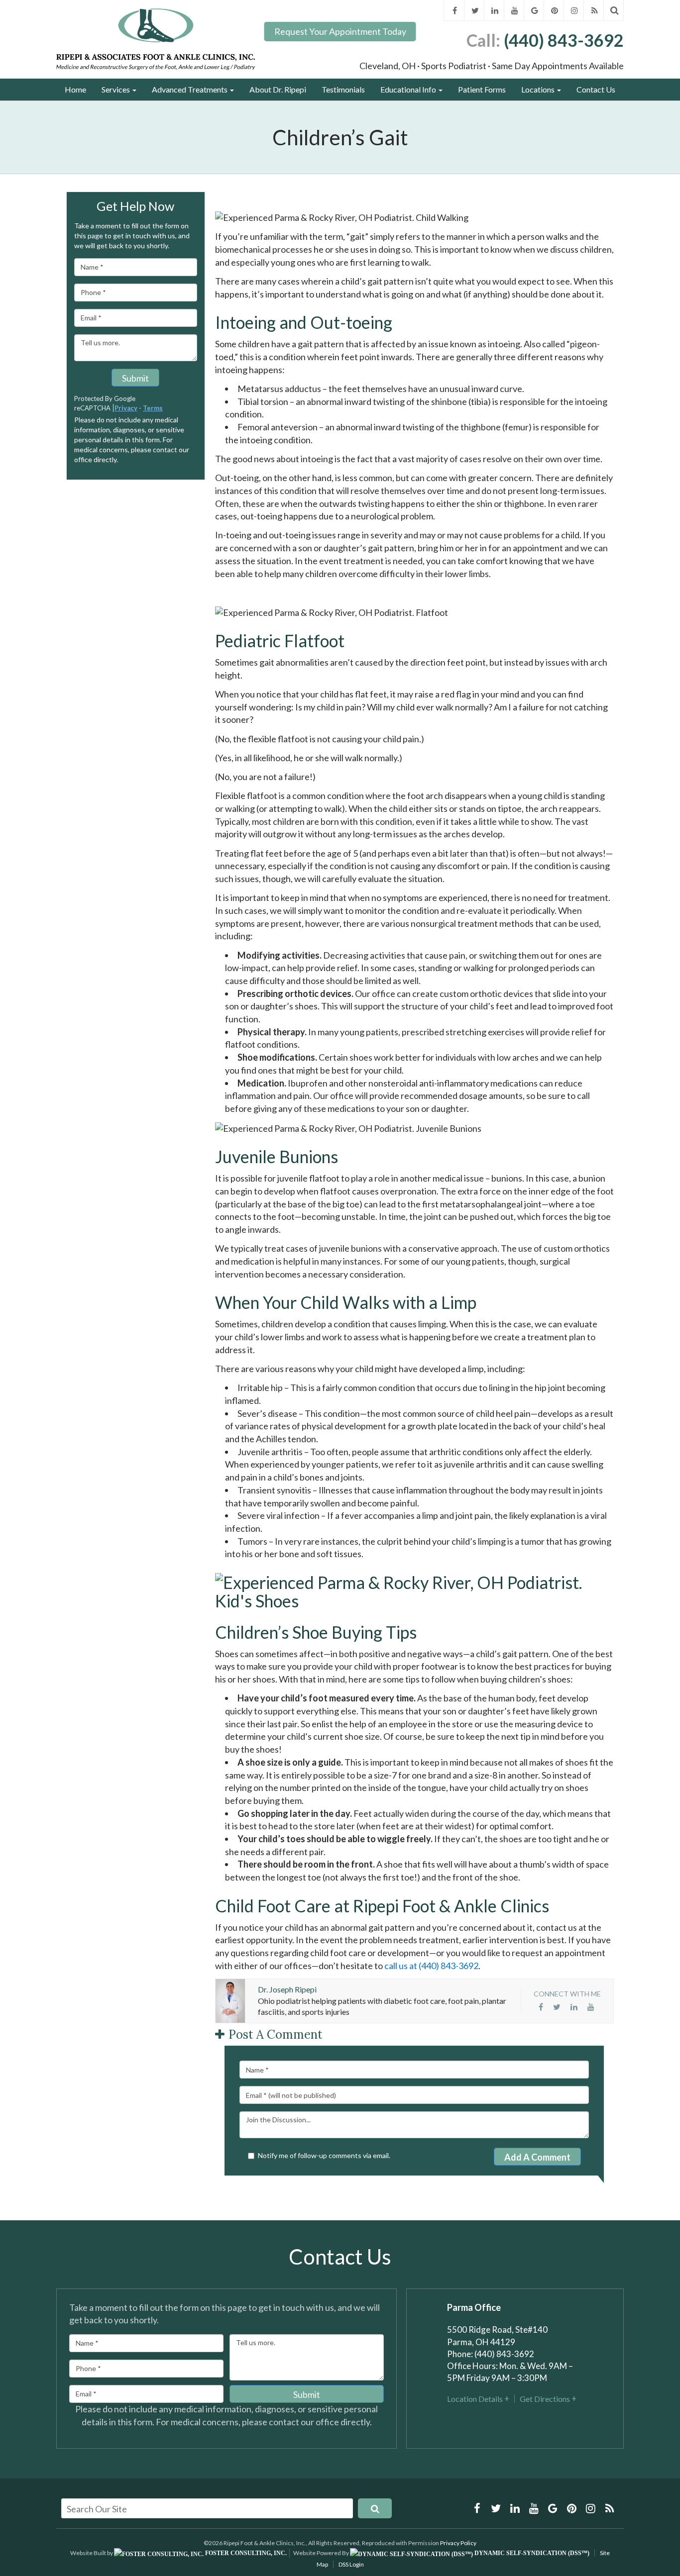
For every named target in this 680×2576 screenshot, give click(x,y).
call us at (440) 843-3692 (431, 1966)
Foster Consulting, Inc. (245, 2553)
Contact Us (596, 89)
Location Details (475, 2399)
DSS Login (351, 2564)
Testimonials (343, 89)
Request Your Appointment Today (340, 31)
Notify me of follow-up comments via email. (324, 2155)
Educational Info (409, 89)
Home (75, 89)
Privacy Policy (458, 2543)
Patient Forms (482, 89)
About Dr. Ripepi (278, 89)
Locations (539, 89)
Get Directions (545, 2399)
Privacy (126, 408)
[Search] (615, 10)
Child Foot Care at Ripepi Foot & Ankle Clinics (382, 1906)
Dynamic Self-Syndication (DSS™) (531, 2553)
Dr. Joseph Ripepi (287, 1989)
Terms (153, 408)
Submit (135, 378)
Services (116, 89)
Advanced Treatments (190, 89)
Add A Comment (537, 2157)
